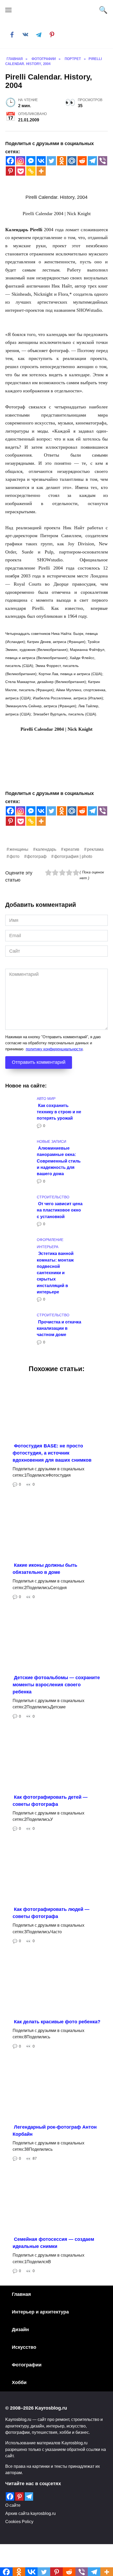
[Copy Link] (31, 171)
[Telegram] (92, 161)
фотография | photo (73, 856)
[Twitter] (51, 161)
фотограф (37, 856)
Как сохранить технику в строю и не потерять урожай (59, 1112)
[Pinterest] (10, 171)
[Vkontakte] (41, 161)
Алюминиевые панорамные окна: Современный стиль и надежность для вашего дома (59, 1161)
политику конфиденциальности (54, 1049)
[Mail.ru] (72, 161)
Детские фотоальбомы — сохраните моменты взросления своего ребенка (56, 1685)
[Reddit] (82, 161)
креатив (72, 849)
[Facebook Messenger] (31, 161)
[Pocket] (21, 171)
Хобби (19, 2382)
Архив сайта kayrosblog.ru (30, 2513)
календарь (46, 849)
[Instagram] (21, 161)
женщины (19, 849)
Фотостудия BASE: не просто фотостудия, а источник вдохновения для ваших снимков (52, 1453)
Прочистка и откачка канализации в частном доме (59, 1328)
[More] (41, 171)
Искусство (24, 2347)
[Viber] (103, 161)
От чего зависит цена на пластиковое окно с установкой (60, 1210)
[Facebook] (10, 161)
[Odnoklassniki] (62, 161)
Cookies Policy (19, 2521)
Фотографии (27, 2365)
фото (14, 856)
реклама (95, 849)
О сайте (13, 2505)
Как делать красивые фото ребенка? (57, 2022)
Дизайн (20, 2330)
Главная (21, 2294)
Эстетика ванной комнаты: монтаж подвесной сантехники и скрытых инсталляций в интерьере (55, 1273)
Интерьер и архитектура (40, 2312)
